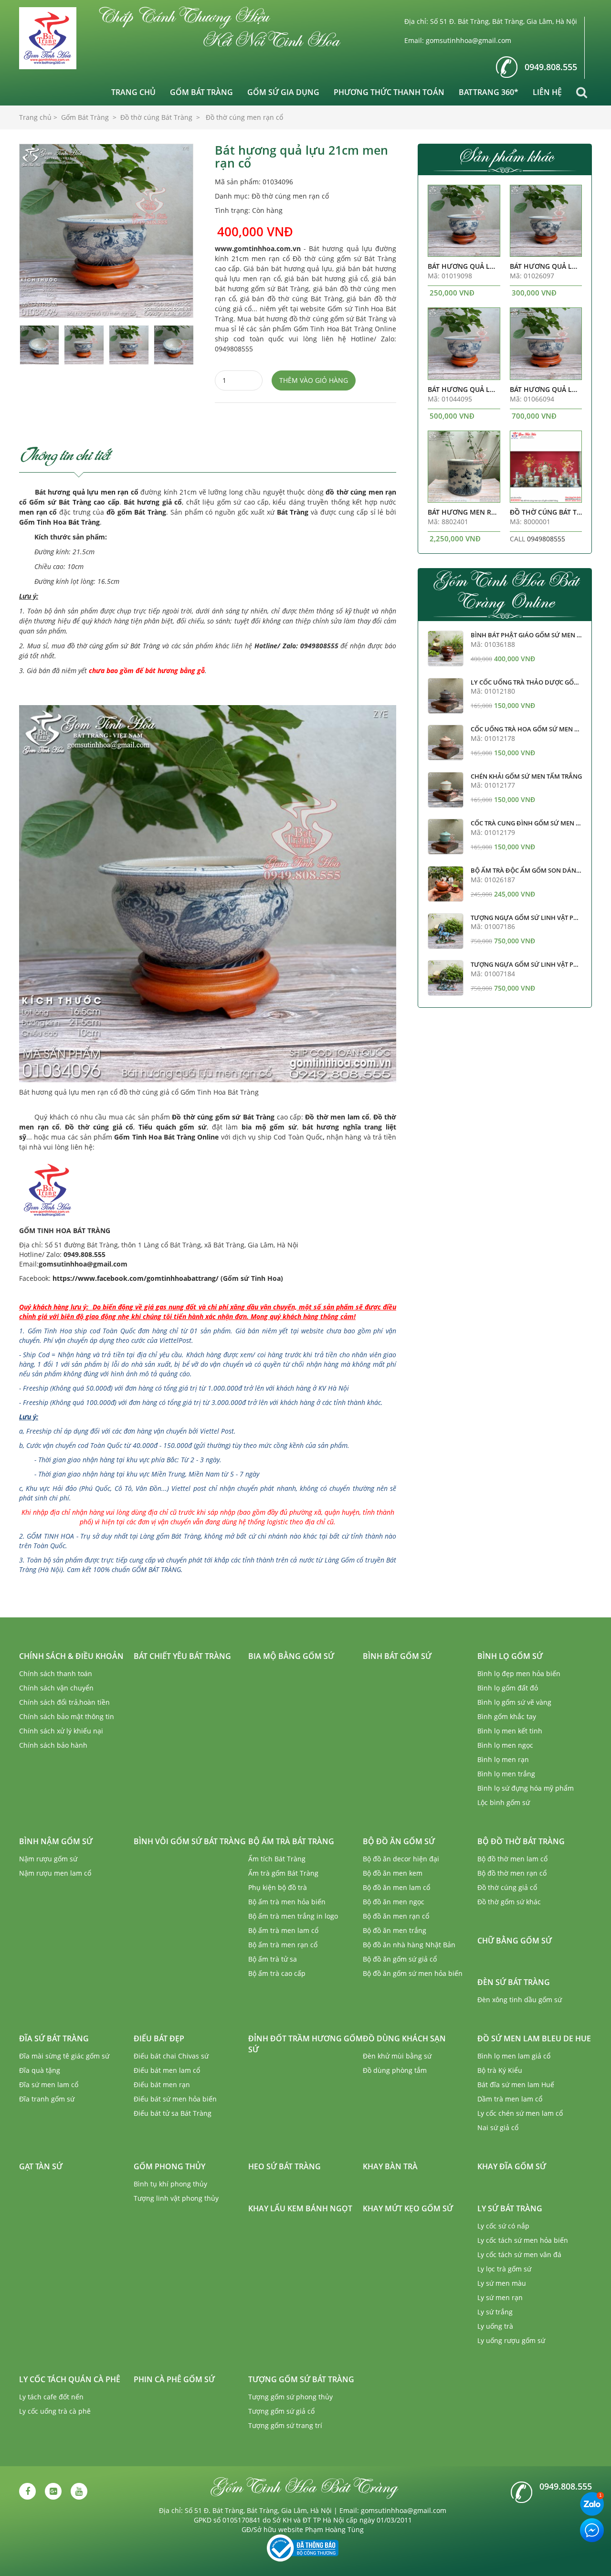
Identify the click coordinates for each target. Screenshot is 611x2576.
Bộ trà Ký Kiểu (500, 2070)
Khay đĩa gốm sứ (512, 2166)
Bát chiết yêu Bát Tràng (182, 1656)
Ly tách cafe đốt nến (51, 2397)
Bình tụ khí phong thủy (170, 2184)
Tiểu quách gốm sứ (173, 1127)
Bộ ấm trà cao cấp (277, 1973)
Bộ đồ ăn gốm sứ (399, 1841)
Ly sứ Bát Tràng (510, 2208)
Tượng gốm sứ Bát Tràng (301, 2379)
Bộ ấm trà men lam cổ (283, 1930)
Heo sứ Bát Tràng (284, 2166)
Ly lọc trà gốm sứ (504, 2269)
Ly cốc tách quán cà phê (70, 2379)
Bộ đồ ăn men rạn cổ (396, 1916)
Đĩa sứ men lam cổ (49, 2085)
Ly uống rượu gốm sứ (511, 2340)
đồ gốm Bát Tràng (136, 512)
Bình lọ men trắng (506, 1774)
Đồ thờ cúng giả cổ (99, 1127)
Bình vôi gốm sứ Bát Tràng (190, 1841)
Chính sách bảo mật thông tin (67, 1716)
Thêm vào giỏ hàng (314, 380)
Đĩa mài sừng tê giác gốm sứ (64, 2056)
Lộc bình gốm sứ (504, 1802)
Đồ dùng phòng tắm (395, 2070)
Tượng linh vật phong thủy (176, 2198)
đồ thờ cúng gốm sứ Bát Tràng (114, 646)
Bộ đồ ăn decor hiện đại (401, 1859)
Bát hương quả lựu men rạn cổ (87, 492)
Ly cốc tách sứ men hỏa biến (523, 2240)
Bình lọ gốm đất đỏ (508, 1688)
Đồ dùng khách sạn (404, 2038)
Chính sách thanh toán (56, 1673)
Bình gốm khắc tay (507, 1716)
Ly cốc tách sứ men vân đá (519, 2254)
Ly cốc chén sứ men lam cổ (520, 2113)
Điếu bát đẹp (159, 2038)
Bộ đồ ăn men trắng (395, 1930)
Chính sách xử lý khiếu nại (61, 1731)
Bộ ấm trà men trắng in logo (293, 1916)
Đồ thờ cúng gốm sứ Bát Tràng (223, 1117)
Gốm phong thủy (169, 2166)
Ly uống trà (495, 2326)
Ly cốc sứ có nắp (503, 2226)
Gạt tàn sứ (41, 2166)
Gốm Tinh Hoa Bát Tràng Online (166, 1137)
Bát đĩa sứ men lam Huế (516, 2085)
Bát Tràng (293, 512)
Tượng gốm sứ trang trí (285, 2425)
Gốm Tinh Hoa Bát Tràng (59, 522)
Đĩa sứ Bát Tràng (54, 2038)
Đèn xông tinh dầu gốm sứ (520, 2000)
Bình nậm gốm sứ (56, 1841)
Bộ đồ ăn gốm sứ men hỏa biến (413, 1973)
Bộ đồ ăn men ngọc (394, 1902)
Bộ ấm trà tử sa (273, 1959)
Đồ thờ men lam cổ (337, 1117)
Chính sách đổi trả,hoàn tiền (64, 1702)
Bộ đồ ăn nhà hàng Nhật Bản (409, 1945)
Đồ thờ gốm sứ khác (509, 1902)
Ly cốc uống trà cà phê (55, 2411)
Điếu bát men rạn (162, 2085)
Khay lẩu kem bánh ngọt (300, 2208)
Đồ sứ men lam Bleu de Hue (534, 2038)
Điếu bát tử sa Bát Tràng (173, 2113)
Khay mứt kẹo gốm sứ (408, 2208)
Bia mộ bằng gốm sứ (291, 1656)
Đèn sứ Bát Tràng (514, 1982)
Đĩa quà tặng (40, 2070)
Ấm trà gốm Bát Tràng (283, 1873)
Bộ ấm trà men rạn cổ (283, 1945)
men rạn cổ (38, 512)
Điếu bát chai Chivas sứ (171, 2056)
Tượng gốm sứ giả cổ (281, 2411)
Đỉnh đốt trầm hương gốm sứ (305, 2044)
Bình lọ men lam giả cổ (514, 2056)
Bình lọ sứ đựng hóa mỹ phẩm (526, 1788)
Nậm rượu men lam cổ (55, 1873)
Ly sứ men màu (502, 2283)
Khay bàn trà (390, 2166)
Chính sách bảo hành (53, 1745)
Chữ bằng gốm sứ (515, 1941)
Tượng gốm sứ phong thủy (290, 2397)
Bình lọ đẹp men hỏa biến (519, 1673)
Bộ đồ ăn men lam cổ (396, 1887)
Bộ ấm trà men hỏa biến (287, 1902)
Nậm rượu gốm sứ (48, 1859)
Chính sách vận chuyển (56, 1688)
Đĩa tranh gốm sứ (47, 2099)
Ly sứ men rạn (500, 2297)
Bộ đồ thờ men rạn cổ (512, 1873)
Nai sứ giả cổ (498, 2127)
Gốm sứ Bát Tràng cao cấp (74, 502)
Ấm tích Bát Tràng (277, 1859)
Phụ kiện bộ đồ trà (278, 1887)
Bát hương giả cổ (153, 502)
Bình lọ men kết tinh (510, 1731)
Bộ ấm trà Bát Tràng (291, 1841)
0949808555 (546, 539)
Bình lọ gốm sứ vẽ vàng (514, 1702)
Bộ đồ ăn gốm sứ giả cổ (400, 1959)
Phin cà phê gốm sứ (174, 2379)
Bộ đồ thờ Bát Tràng (521, 1841)
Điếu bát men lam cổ (167, 2070)
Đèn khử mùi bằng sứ (397, 2056)
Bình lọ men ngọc (505, 1745)
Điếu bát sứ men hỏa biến (175, 2099)
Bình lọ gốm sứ (510, 1656)
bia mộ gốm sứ (269, 1127)
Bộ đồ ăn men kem (393, 1873)
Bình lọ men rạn (503, 1759)
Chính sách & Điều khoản (71, 1656)
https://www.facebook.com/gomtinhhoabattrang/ (136, 1278)
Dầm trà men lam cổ (510, 2099)
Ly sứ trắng (495, 2312)
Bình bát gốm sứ (397, 1656)
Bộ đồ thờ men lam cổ (512, 1859)
